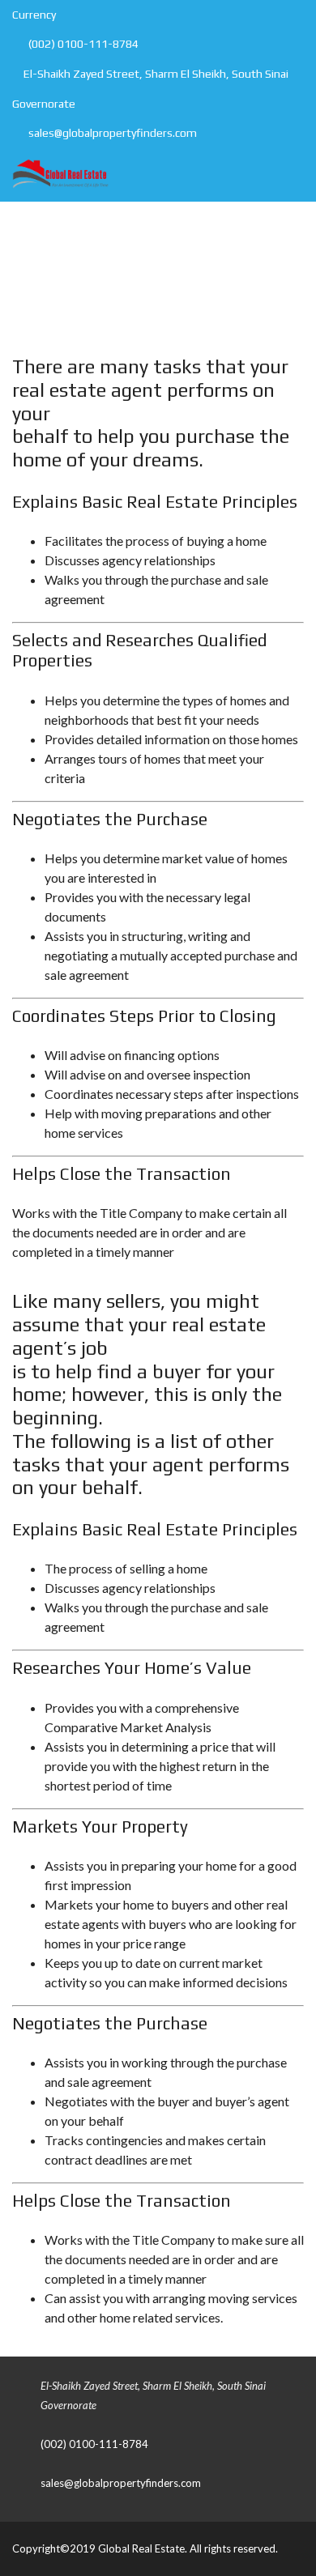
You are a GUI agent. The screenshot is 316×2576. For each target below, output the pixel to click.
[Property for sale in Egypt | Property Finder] (54, 175)
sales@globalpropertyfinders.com (111, 133)
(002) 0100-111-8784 (82, 44)
